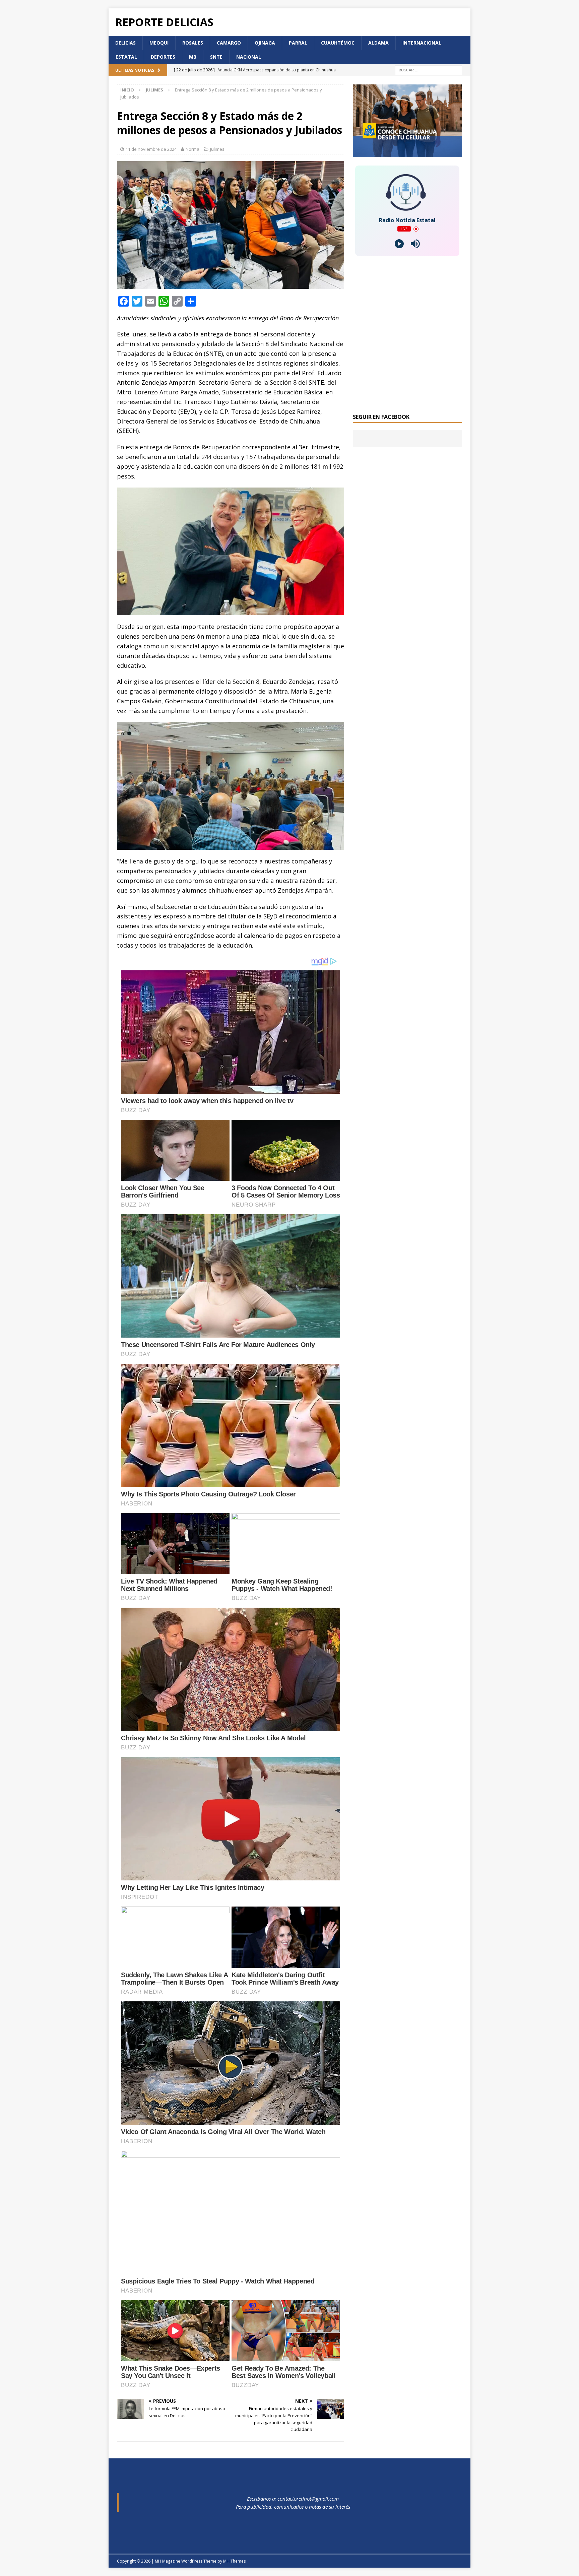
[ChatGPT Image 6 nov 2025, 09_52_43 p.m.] (407, 153)
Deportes (163, 57)
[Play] (399, 244)
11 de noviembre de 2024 (151, 149)
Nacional (249, 57)
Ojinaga (265, 43)
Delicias (125, 43)
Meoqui (159, 43)
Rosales (193, 43)
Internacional (422, 43)
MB (193, 57)
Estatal (126, 57)
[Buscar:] (429, 70)
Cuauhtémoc (338, 43)
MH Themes (234, 2561)
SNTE (216, 57)
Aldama (378, 43)
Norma (192, 149)
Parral (298, 43)
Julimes (217, 149)
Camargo (229, 43)
